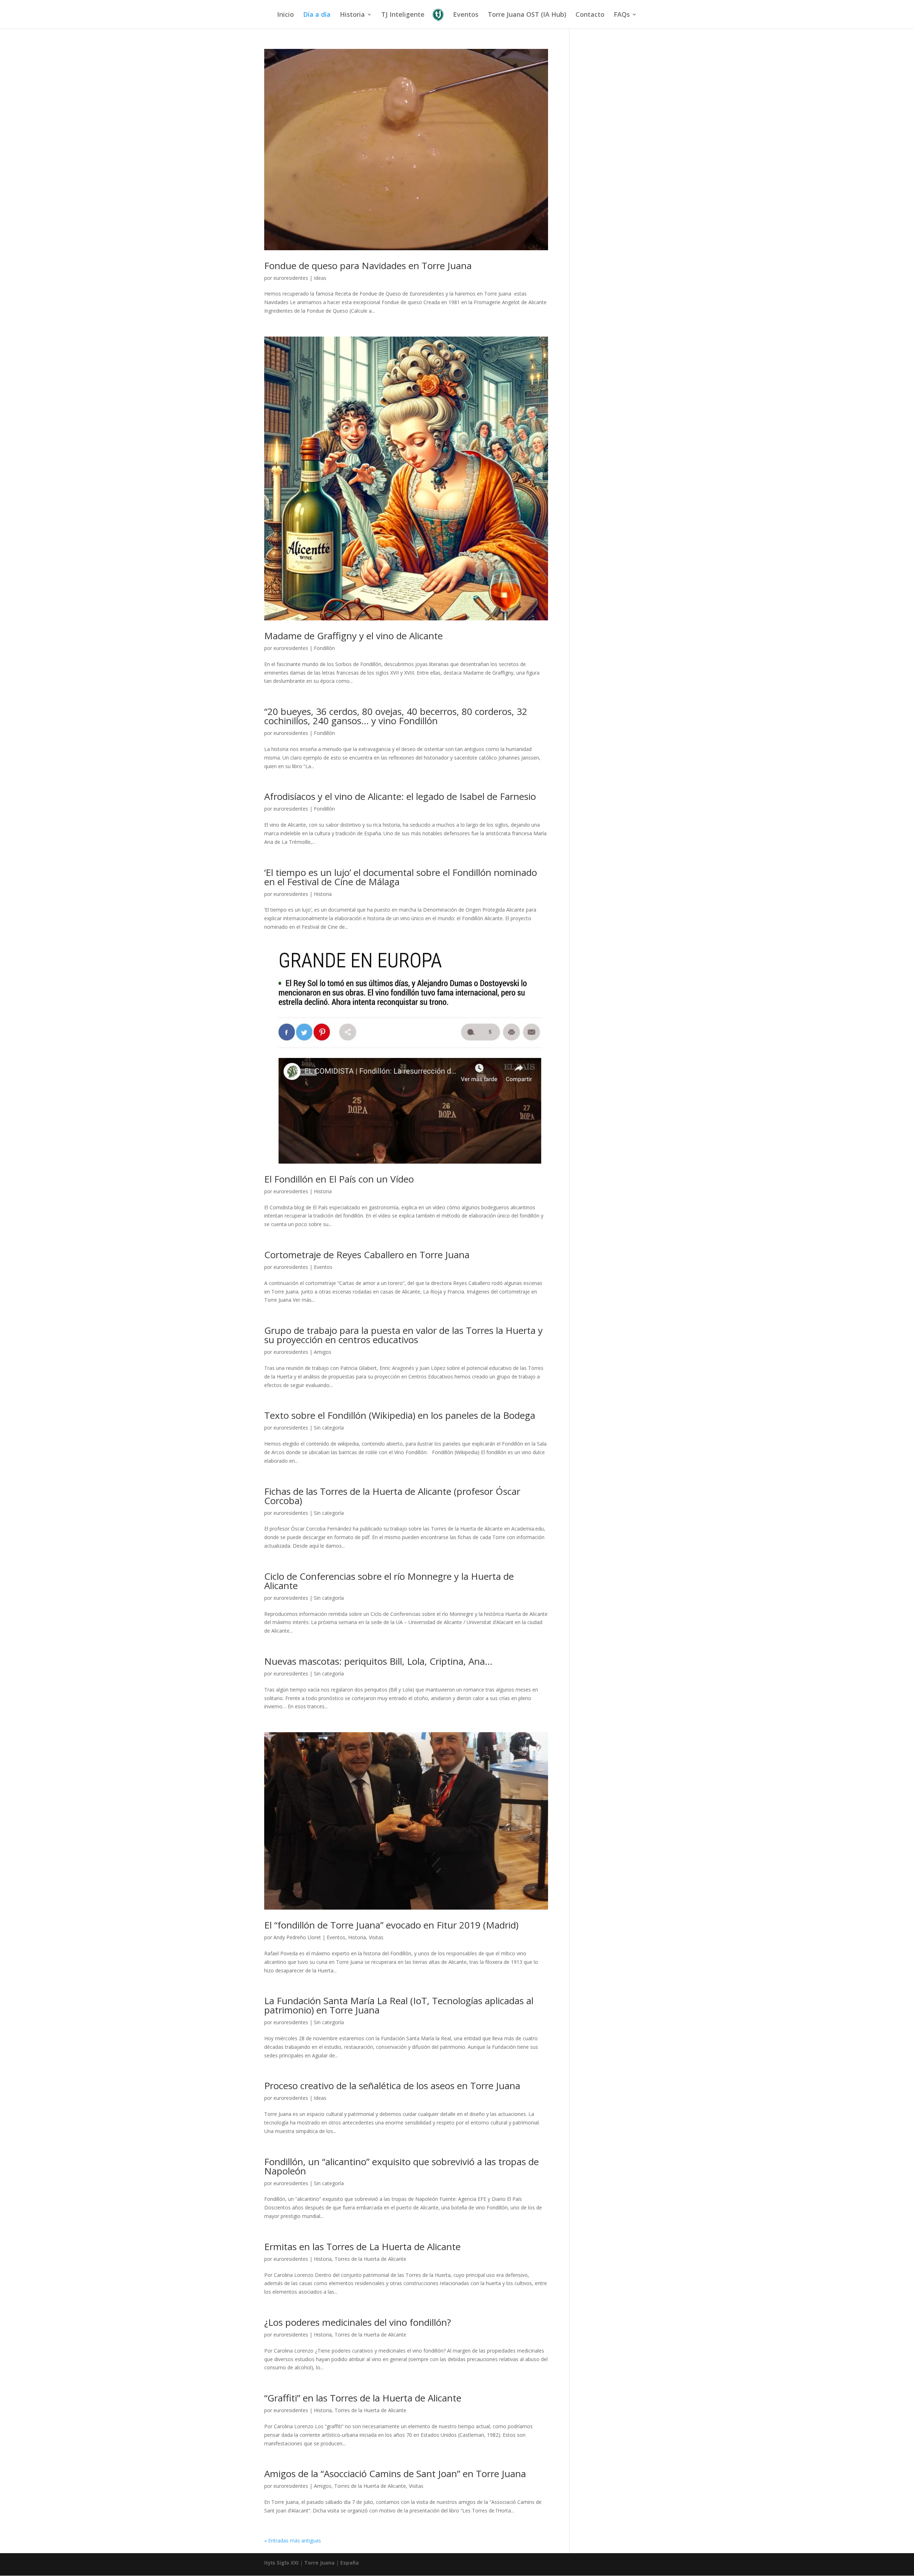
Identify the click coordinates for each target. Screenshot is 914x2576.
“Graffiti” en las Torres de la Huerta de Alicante (363, 2398)
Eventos (466, 15)
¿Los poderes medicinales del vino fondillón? (358, 2322)
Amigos (323, 1352)
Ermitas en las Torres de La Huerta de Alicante (362, 2247)
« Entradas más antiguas (293, 2540)
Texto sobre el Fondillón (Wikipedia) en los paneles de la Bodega (400, 1415)
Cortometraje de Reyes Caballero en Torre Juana (367, 1255)
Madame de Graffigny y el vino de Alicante (353, 636)
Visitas (376, 1937)
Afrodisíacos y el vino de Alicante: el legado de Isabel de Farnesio (400, 796)
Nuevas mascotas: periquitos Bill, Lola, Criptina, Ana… (378, 1661)
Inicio (285, 15)
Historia (352, 15)
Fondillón (324, 648)
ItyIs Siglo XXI (281, 2563)
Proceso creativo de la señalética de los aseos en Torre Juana (392, 2086)
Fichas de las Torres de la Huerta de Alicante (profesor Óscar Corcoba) (392, 1496)
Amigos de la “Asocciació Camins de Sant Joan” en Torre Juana (395, 2474)
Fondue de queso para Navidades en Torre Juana (368, 266)
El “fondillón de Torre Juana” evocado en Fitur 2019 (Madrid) (391, 1925)
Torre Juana (319, 2563)
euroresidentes (291, 278)
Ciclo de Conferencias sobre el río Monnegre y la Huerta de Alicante (389, 1581)
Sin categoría (329, 1428)
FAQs (622, 15)
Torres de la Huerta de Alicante (370, 2259)
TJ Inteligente (403, 15)
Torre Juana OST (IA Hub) (527, 15)
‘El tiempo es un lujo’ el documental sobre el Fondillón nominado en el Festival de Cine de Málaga (401, 877)
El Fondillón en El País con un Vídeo (339, 1179)
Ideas (320, 278)
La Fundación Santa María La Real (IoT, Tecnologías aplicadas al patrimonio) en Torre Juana (399, 2005)
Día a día (317, 15)
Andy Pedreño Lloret (297, 1937)
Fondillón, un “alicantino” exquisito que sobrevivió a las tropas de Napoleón (401, 2166)
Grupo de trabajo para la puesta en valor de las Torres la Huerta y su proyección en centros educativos (403, 1335)
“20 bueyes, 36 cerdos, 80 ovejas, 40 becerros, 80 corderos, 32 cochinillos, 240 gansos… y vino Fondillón (396, 716)
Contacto (590, 15)
